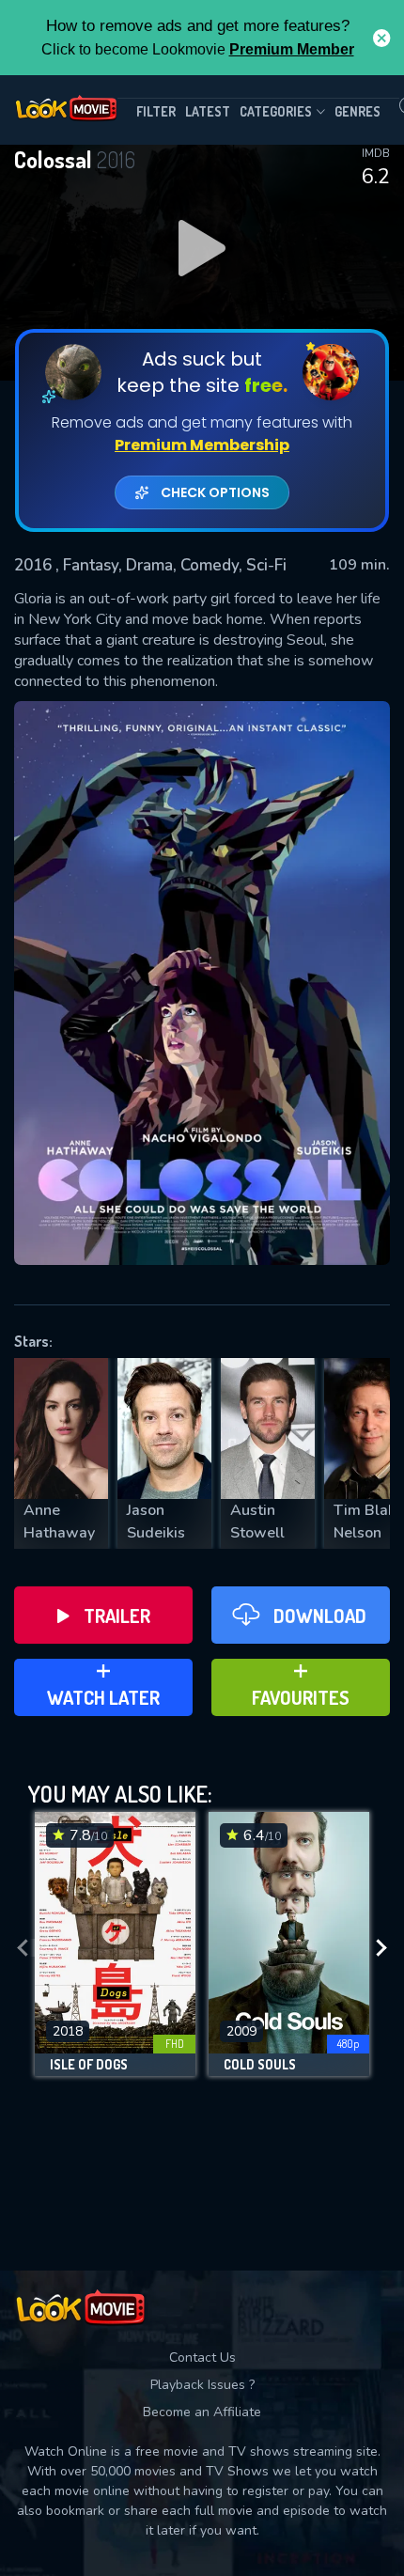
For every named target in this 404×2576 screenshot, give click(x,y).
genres (357, 111)
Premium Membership (202, 445)
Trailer (117, 1616)
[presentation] (23, 1949)
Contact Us (202, 2357)
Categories (276, 111)
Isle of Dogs (89, 2065)
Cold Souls (260, 2065)
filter (156, 111)
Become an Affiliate (202, 2412)
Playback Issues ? (202, 2385)
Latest (208, 111)
